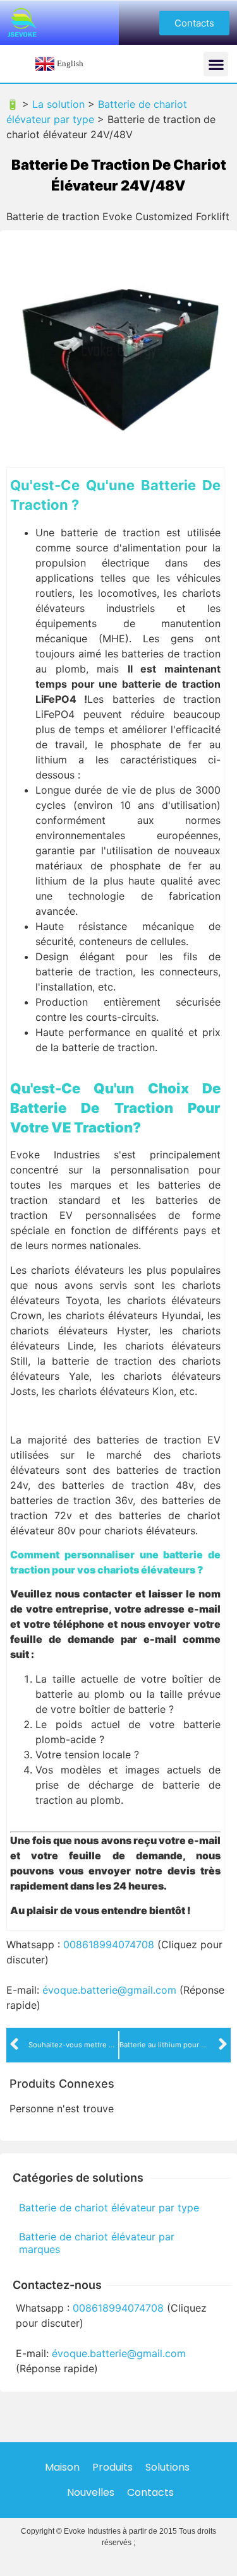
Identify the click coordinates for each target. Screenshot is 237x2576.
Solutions (167, 2467)
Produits (112, 2467)
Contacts (150, 2492)
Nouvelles (91, 2492)
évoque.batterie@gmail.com (109, 1990)
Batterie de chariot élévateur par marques (97, 2243)
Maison (62, 2467)
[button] (194, 23)
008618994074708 (109, 1944)
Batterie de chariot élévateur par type (109, 2208)
